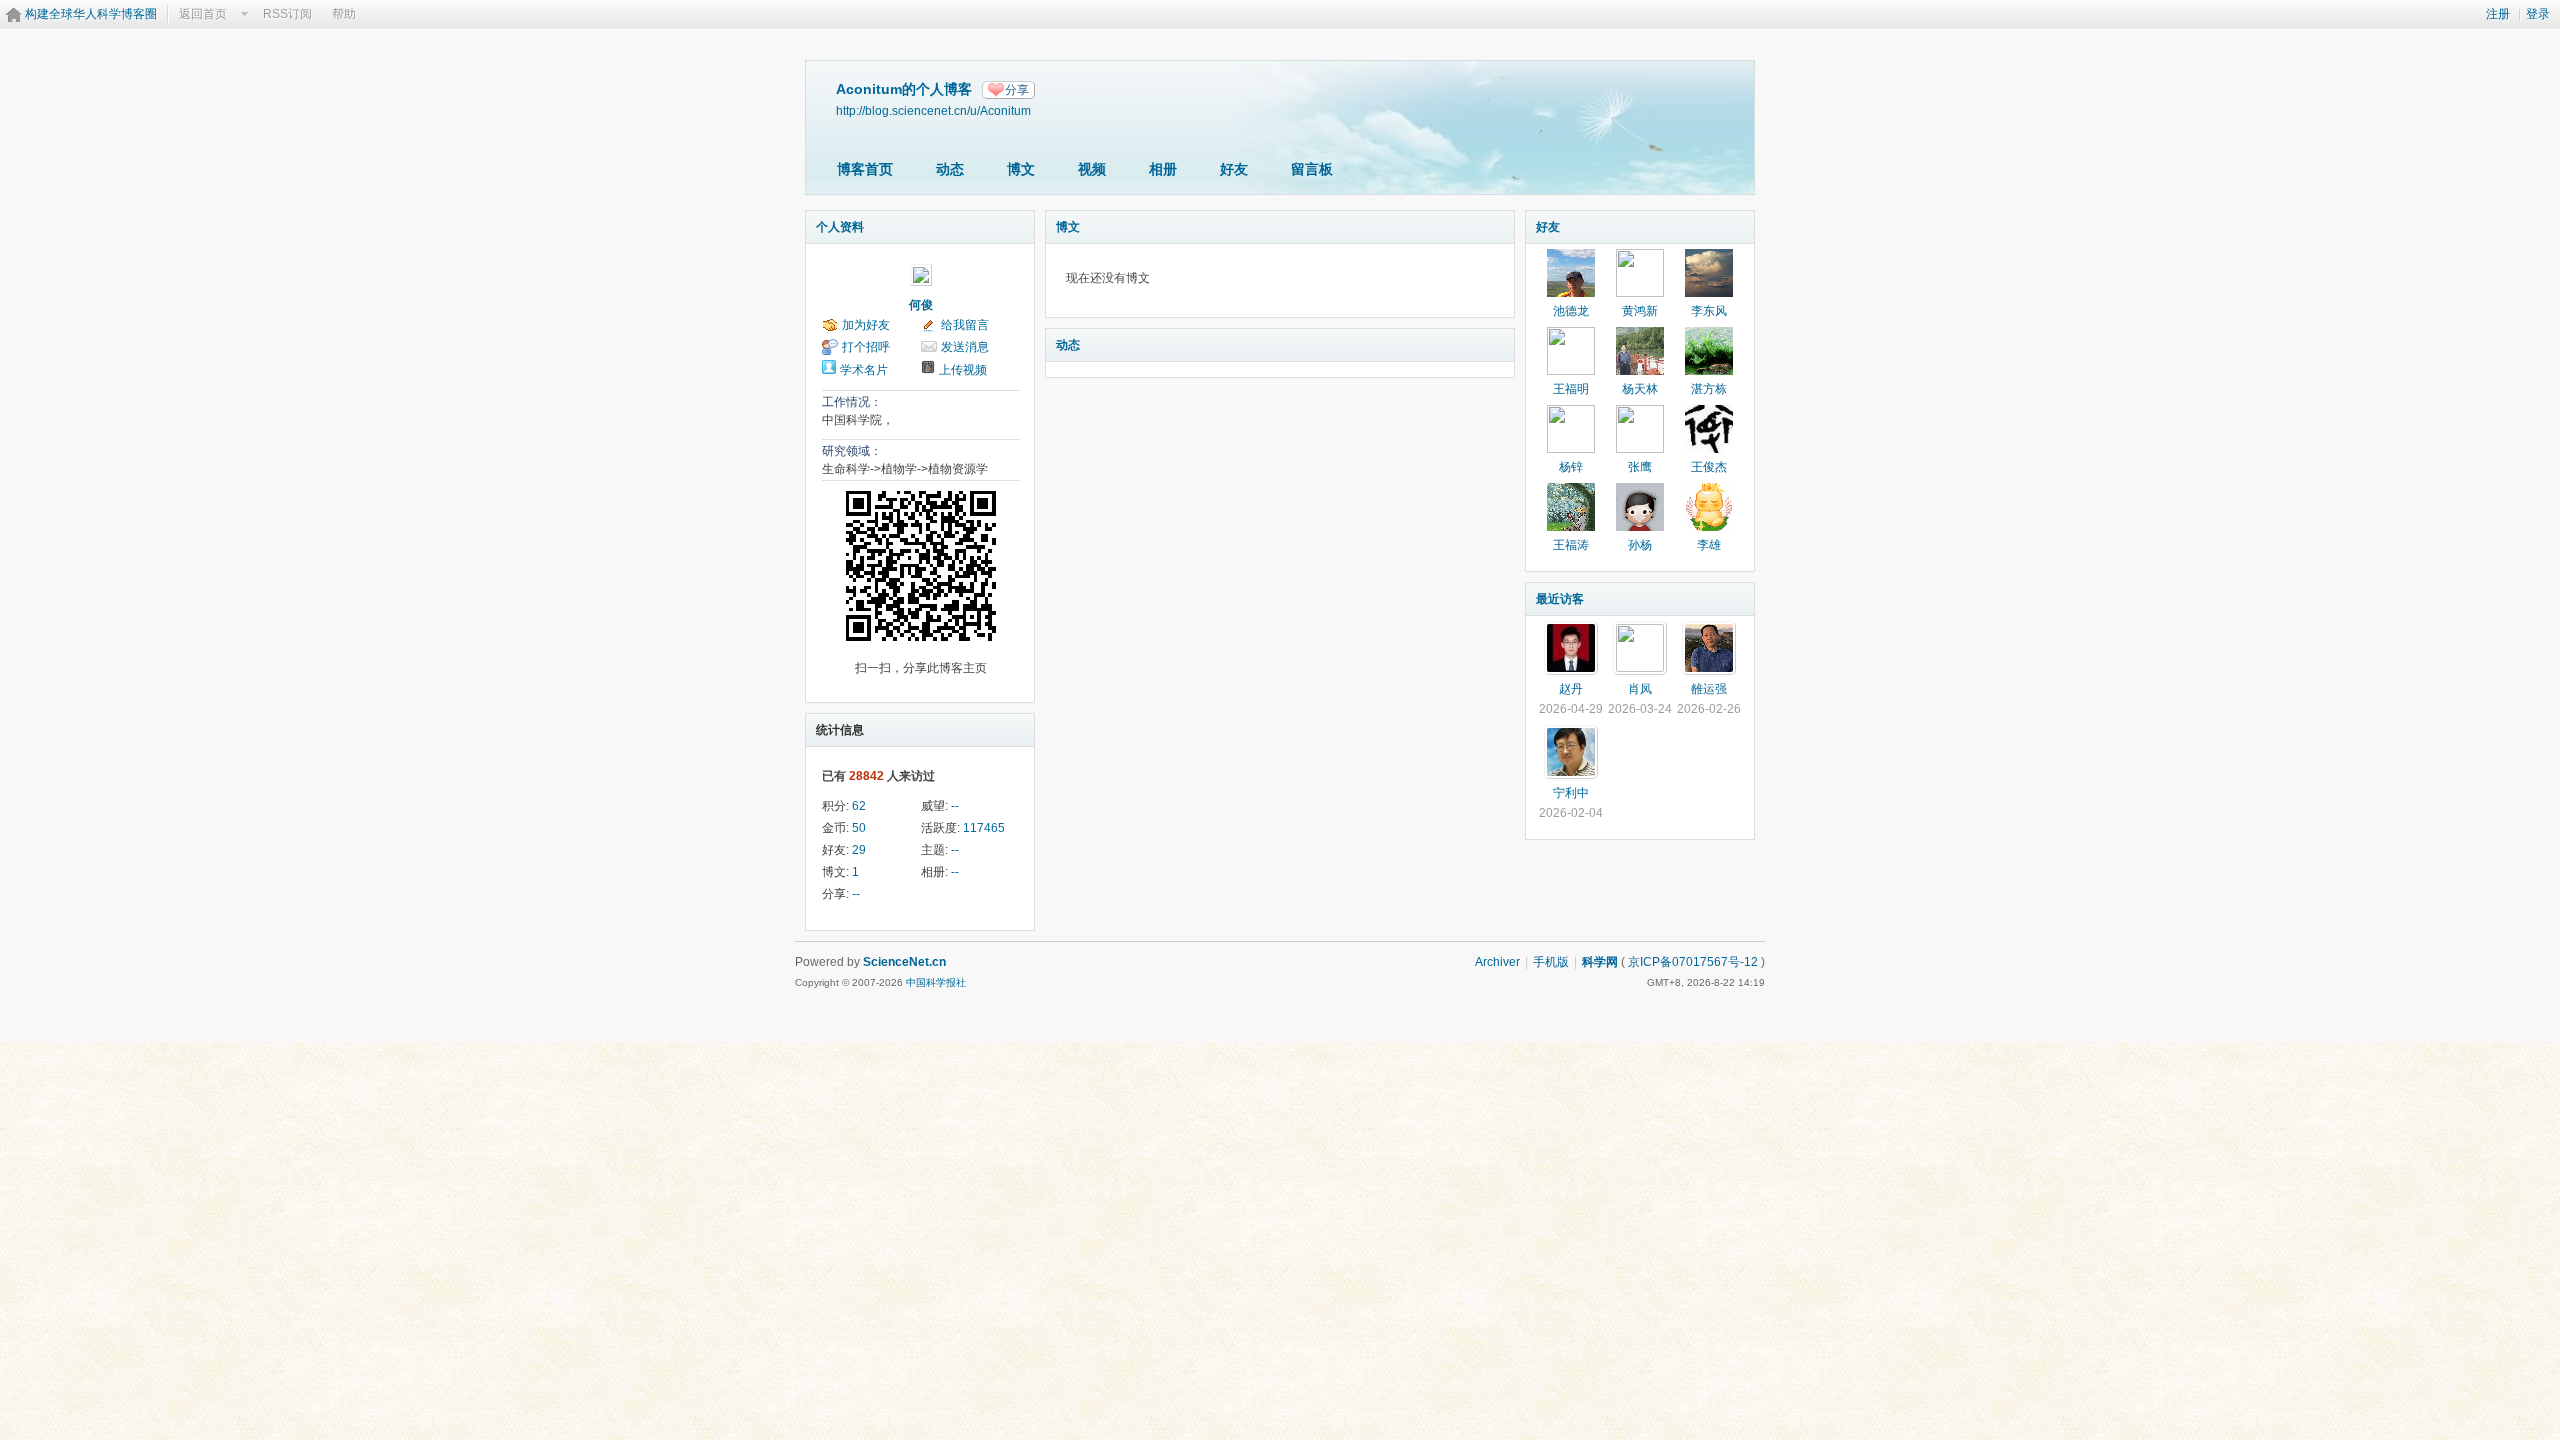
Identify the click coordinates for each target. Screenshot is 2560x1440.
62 (859, 806)
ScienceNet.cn (904, 962)
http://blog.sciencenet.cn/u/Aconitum (933, 110)
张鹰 (1640, 467)
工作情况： (852, 402)
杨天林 (1640, 389)
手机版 (1551, 962)
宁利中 (1571, 793)
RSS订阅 (287, 14)
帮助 (344, 14)
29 (859, 850)
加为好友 (866, 325)
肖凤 (1640, 689)
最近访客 (1560, 599)
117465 (984, 828)
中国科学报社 (936, 982)
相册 (1163, 169)
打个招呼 (866, 347)
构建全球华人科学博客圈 (91, 14)
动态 (950, 169)
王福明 (1571, 389)
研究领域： (852, 451)
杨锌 (1571, 467)
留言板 (1312, 169)
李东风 (1709, 311)
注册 (2498, 14)
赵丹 (1571, 689)
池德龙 (1571, 311)
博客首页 (865, 169)
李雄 (1709, 545)
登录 (2538, 14)
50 (859, 828)
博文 (1021, 169)
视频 (1092, 169)
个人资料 (840, 227)
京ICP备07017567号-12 (1693, 962)
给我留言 (965, 325)
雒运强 (1709, 689)
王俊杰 (1709, 467)
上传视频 (963, 370)
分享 (1017, 90)
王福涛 (1571, 545)
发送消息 (965, 347)
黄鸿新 (1640, 311)
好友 (1234, 169)
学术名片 (864, 370)
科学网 (1600, 962)
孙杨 (1640, 545)
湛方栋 (1709, 389)
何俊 (921, 305)
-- (955, 806)
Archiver (1497, 962)
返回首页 (203, 14)
